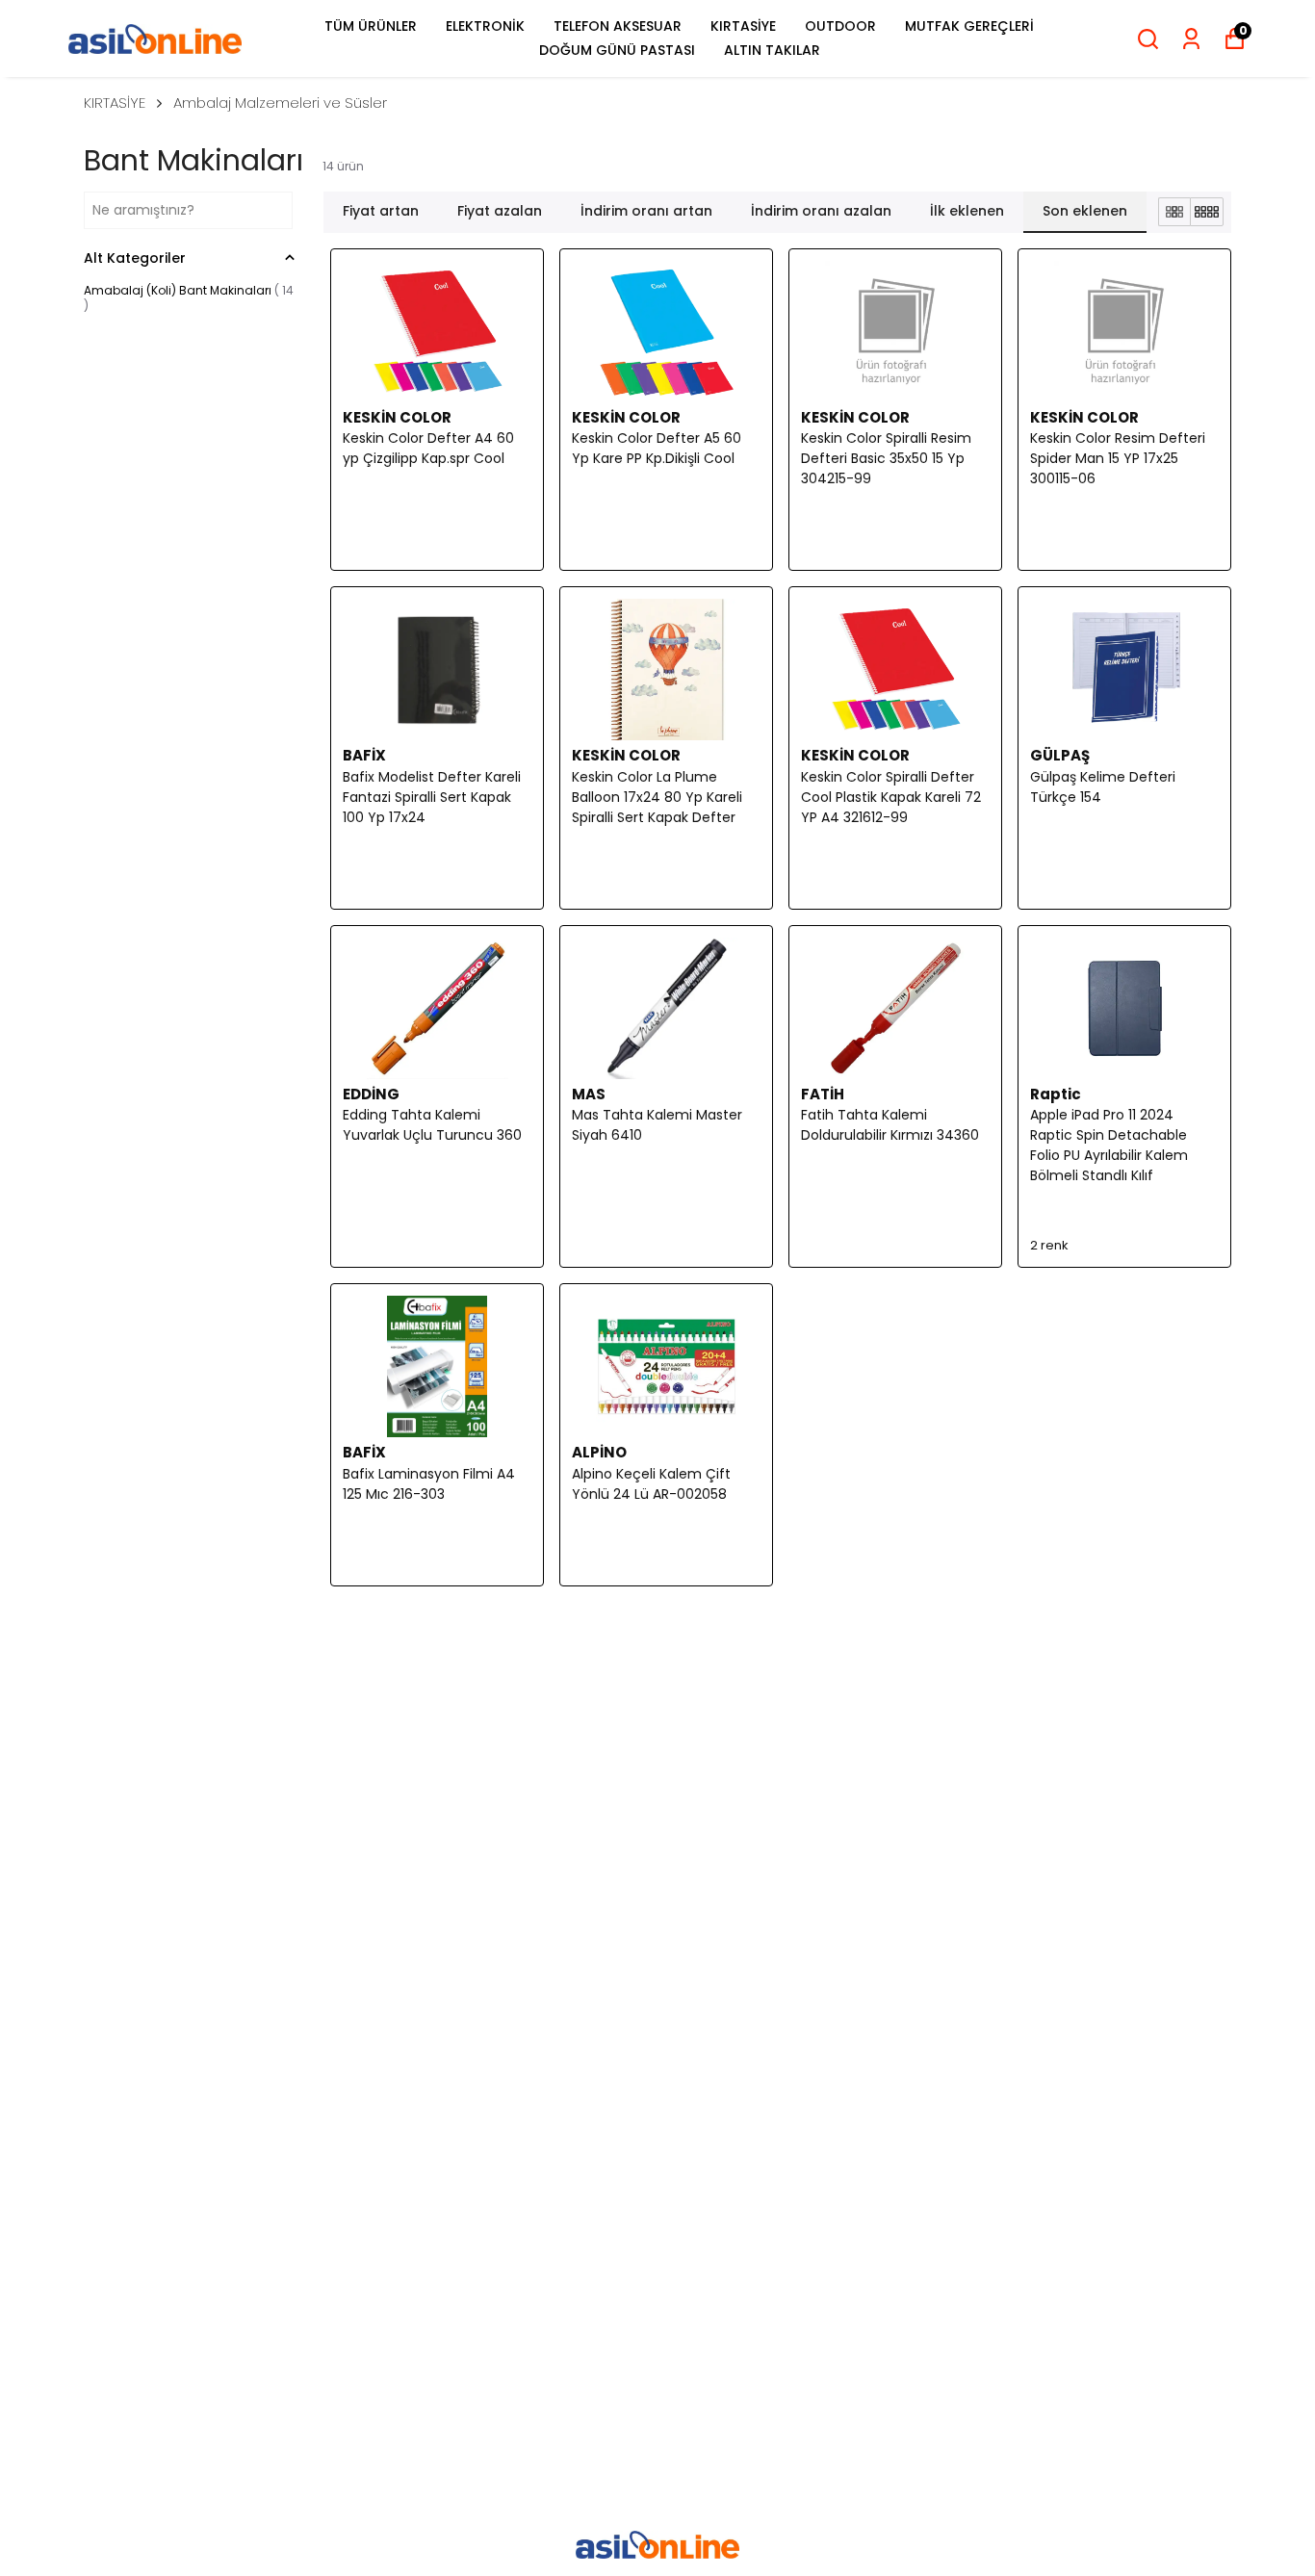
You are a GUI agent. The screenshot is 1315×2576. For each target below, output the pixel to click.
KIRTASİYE (743, 26)
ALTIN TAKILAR (772, 50)
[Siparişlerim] (1191, 39)
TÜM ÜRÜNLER (371, 26)
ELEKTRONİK (485, 26)
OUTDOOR (840, 26)
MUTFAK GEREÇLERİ (969, 26)
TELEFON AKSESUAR (618, 26)
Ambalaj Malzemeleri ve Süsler (280, 103)
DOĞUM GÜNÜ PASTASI (617, 50)
